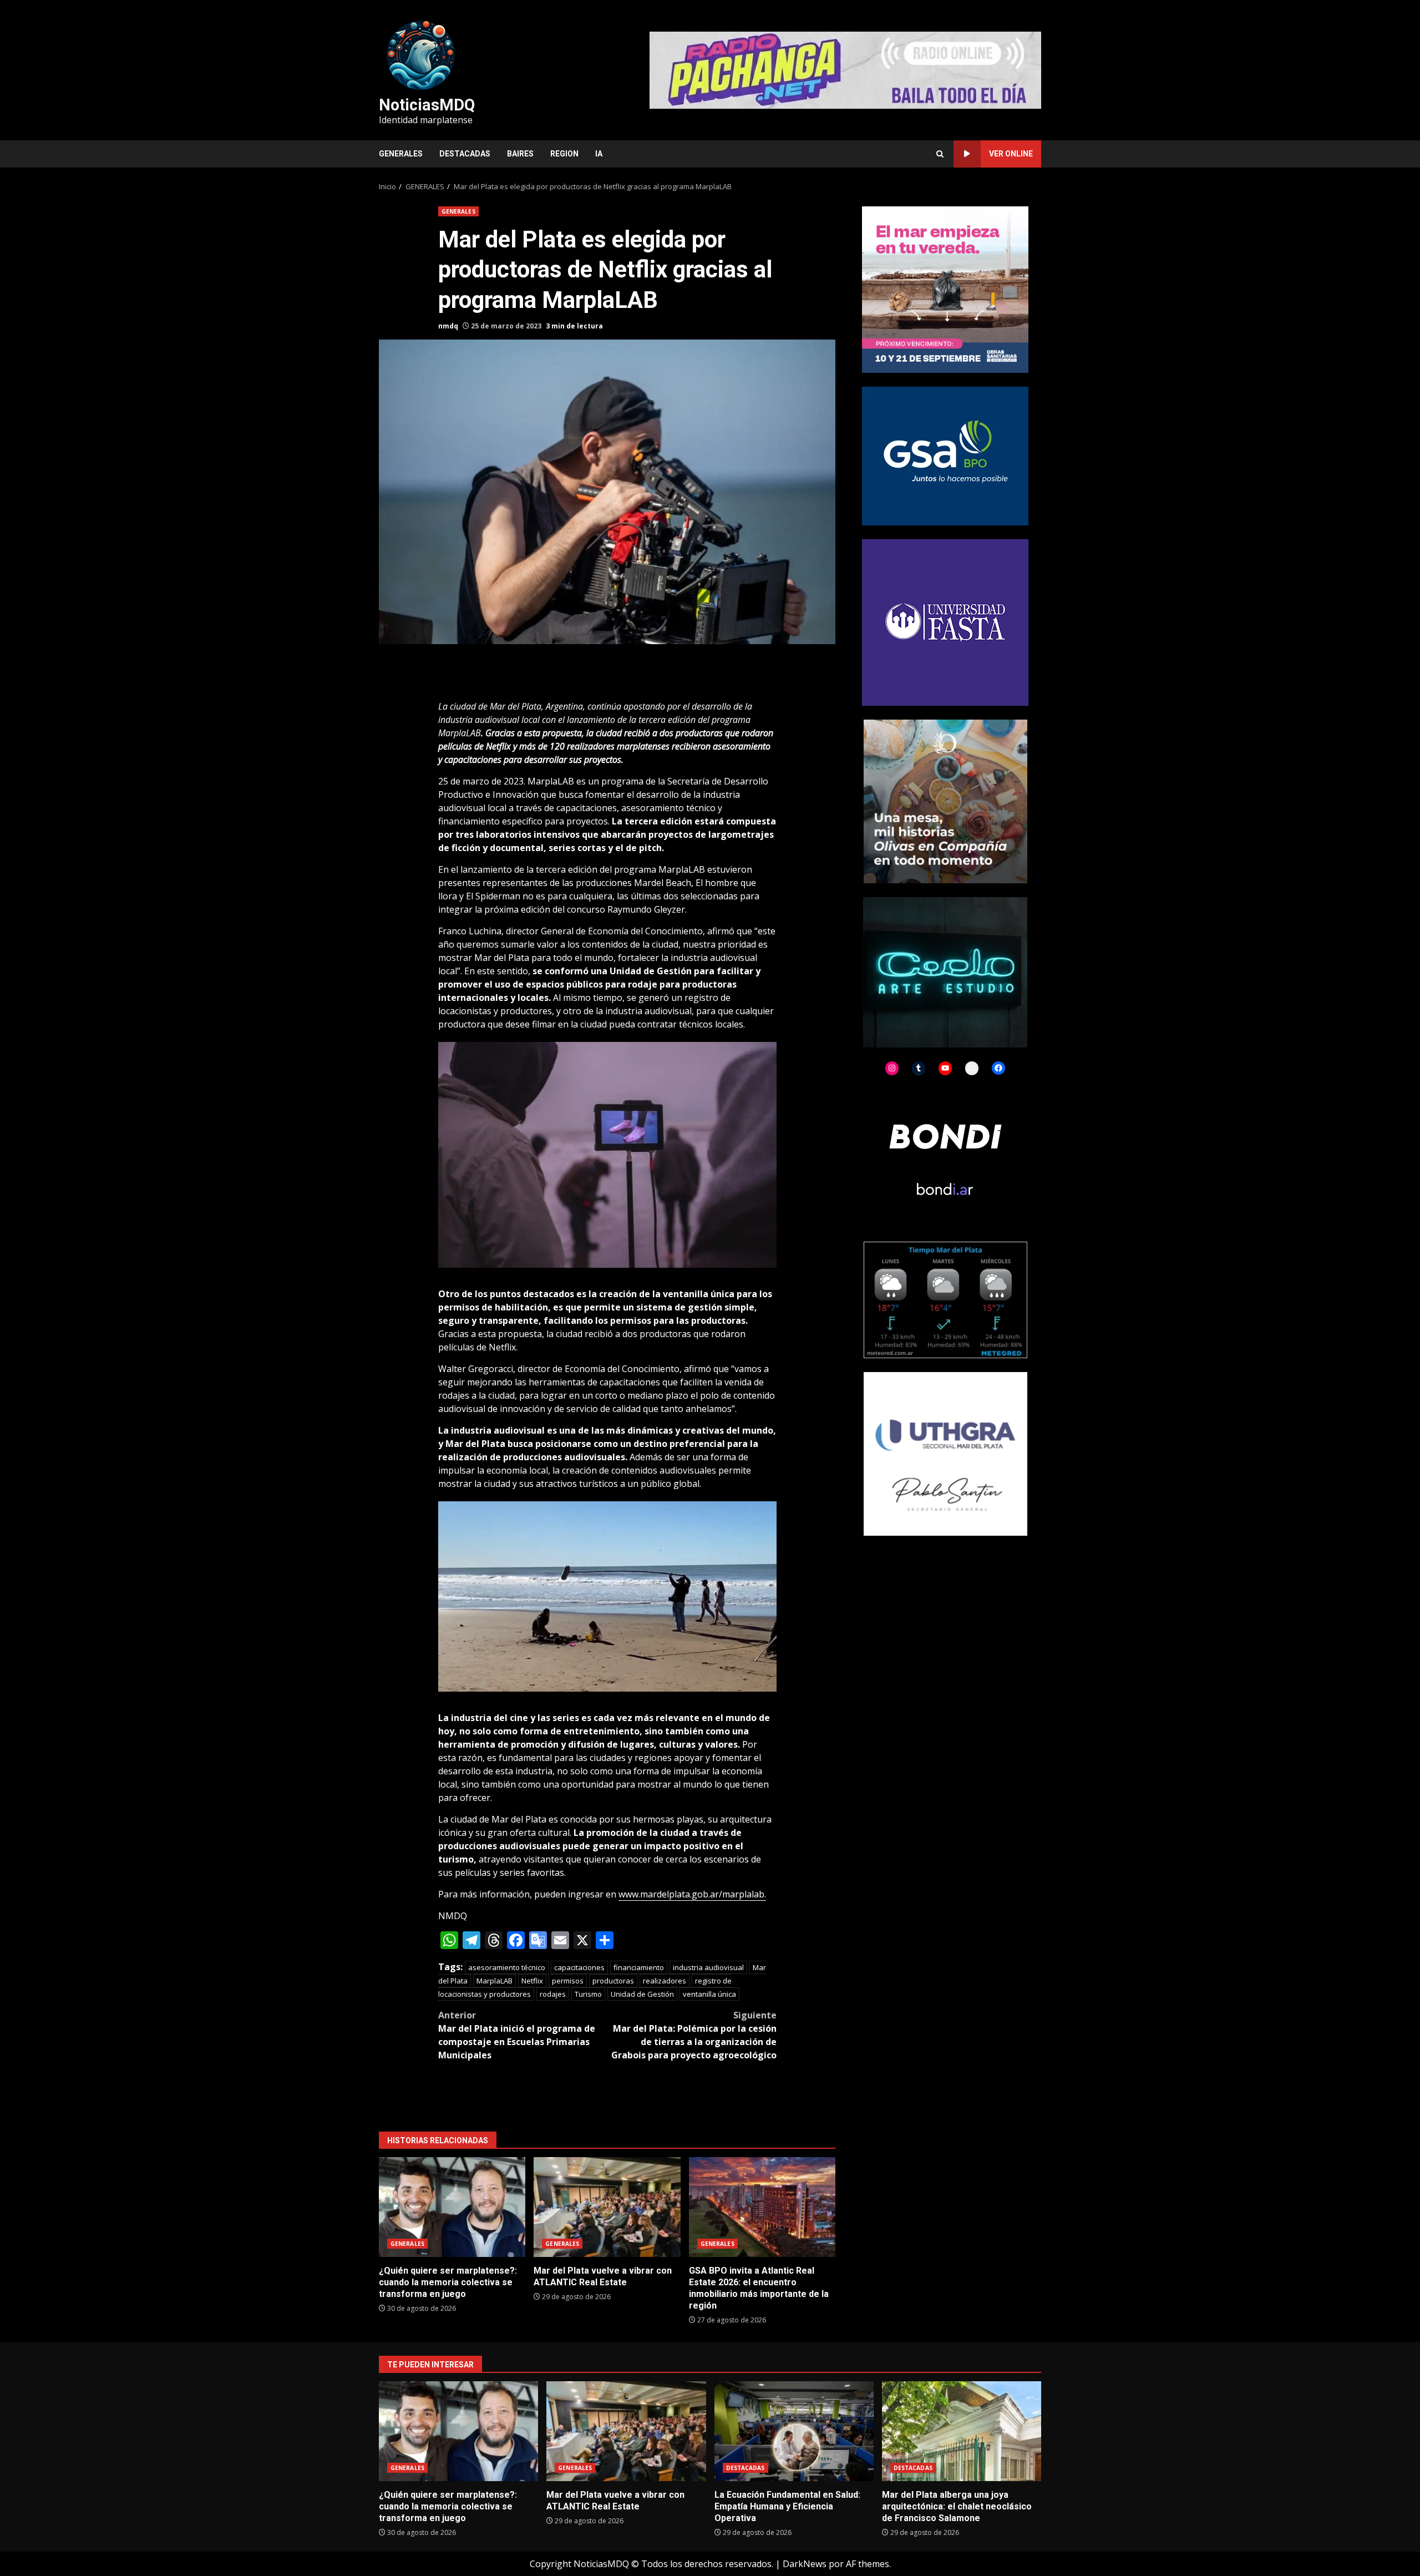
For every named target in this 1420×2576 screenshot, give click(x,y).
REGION (564, 154)
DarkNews (805, 2564)
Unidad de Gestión (642, 1994)
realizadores (665, 1981)
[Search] (940, 154)
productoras (613, 1981)
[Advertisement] (845, 69)
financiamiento (639, 1967)
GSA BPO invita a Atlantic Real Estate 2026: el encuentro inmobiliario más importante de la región (762, 2207)
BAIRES (520, 154)
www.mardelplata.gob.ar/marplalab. (692, 1894)
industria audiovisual (708, 1967)
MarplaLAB (495, 1981)
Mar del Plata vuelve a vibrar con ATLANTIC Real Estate (607, 2207)
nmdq (448, 326)
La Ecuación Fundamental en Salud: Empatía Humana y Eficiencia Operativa (794, 2431)
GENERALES (401, 154)
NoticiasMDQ (427, 105)
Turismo (588, 1994)
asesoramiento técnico (507, 1967)
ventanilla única (709, 1994)
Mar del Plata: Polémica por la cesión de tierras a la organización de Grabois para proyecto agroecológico (694, 2035)
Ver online (1011, 154)
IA (599, 154)
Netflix (532, 1981)
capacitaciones (579, 1967)
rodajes (553, 1994)
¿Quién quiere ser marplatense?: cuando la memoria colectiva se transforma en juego (452, 2207)
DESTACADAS (465, 154)
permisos (568, 1981)
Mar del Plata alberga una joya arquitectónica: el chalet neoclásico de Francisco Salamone (962, 2431)
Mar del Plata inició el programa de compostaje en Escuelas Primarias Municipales (517, 2035)
